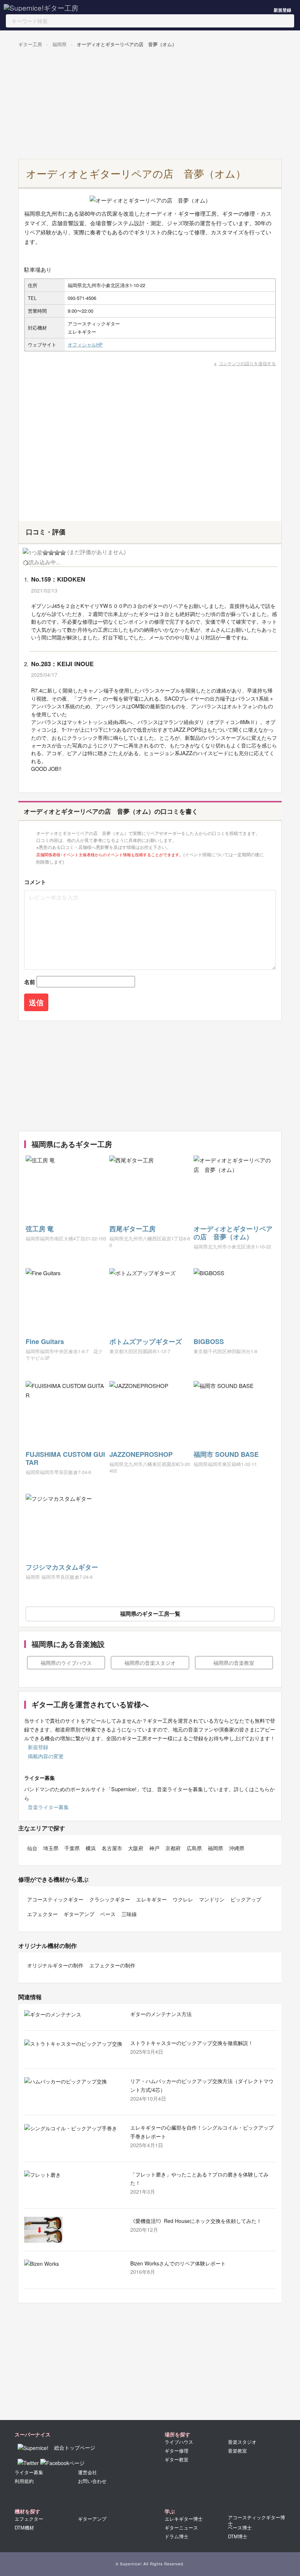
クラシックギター (110, 1899)
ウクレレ (183, 1899)
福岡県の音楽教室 (234, 1663)
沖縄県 (237, 1848)
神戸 (154, 1848)
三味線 (129, 1914)
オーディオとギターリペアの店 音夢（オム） (127, 44)
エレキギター (151, 1899)
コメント (35, 882)
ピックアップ (246, 1899)
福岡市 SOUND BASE (226, 1454)
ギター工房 (30, 44)
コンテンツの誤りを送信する (247, 363)
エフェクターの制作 (112, 1965)
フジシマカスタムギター (62, 1567)
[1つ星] (33, 553)
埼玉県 (51, 1848)
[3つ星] (51, 553)
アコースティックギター (55, 1899)
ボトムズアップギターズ (146, 1341)
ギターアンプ (79, 1914)
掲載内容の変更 (46, 1756)
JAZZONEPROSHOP (141, 1454)
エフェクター (42, 1914)
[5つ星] (63, 553)
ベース (108, 1914)
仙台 (32, 1848)
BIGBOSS (209, 1341)
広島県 (194, 1848)
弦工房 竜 (40, 1229)
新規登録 (282, 10)
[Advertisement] (148, 104)
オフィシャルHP (85, 344)
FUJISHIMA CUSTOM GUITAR (65, 1458)
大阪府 (136, 1848)
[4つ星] (57, 553)
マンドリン (212, 1899)
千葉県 (72, 1848)
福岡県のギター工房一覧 (150, 1614)
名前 (30, 982)
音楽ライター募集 (48, 1807)
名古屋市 (112, 1848)
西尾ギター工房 (132, 1229)
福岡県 (59, 44)
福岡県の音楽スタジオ (150, 1663)
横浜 (91, 1848)
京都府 (173, 1848)
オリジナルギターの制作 (55, 1965)
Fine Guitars (45, 1341)
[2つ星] (45, 553)
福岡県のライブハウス (66, 1663)
